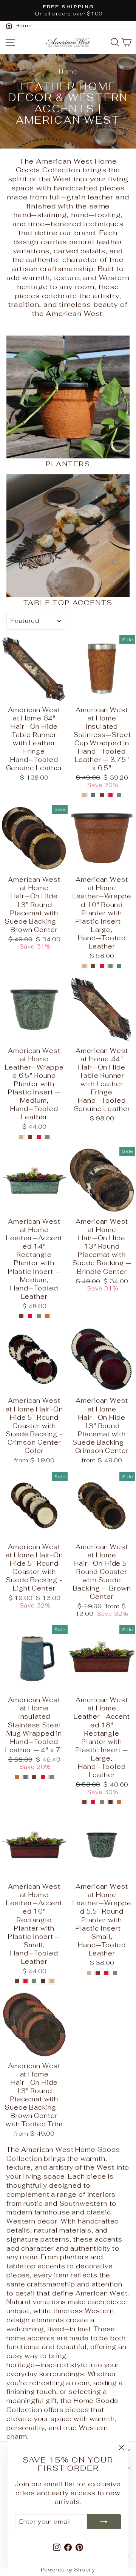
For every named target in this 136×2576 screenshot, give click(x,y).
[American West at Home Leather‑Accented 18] (84, 1802)
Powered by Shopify (68, 2570)
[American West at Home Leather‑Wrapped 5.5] (89, 1973)
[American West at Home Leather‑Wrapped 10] (84, 966)
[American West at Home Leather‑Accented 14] (21, 1316)
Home (68, 71)
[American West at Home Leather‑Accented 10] (17, 1981)
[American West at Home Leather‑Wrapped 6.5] (21, 1137)
